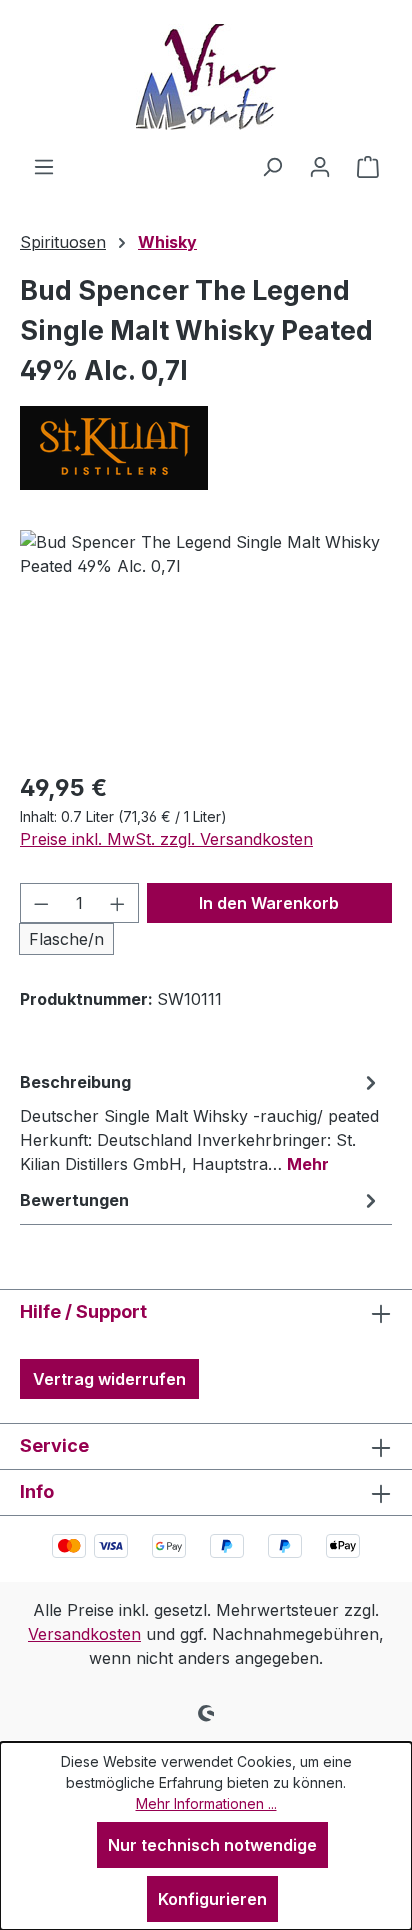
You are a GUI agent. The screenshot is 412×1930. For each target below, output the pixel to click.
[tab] (201, 1122)
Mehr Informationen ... (206, 1803)
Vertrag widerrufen (109, 1379)
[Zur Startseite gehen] (206, 77)
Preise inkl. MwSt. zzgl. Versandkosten (166, 839)
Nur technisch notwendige (212, 1845)
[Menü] (44, 166)
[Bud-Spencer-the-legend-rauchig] (206, 642)
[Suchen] (272, 166)
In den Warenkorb (269, 903)
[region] (206, 642)
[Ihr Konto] (320, 166)
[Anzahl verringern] (41, 903)
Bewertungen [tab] (74, 1200)
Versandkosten (84, 1634)
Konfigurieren (212, 1899)
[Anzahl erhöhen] (118, 903)
